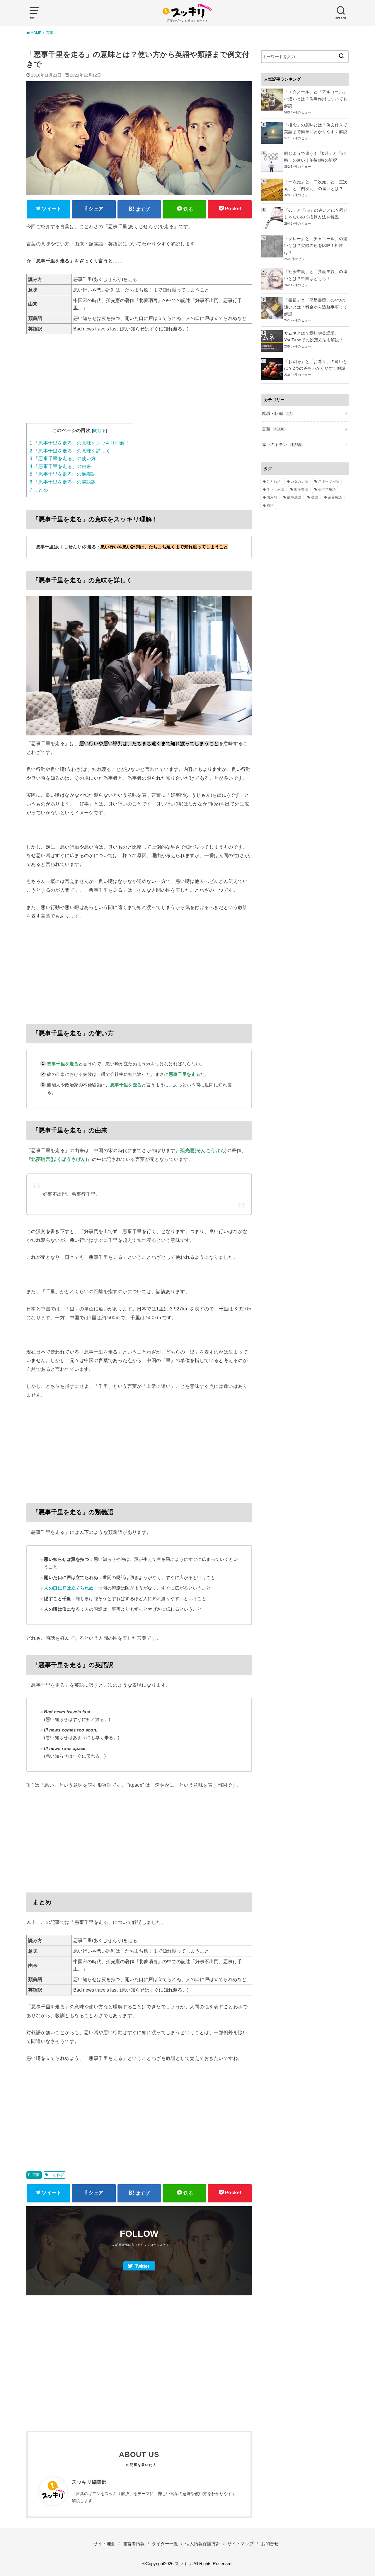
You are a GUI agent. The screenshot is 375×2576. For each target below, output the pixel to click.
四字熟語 (301, 489)
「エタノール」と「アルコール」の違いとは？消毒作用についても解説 (316, 99)
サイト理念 (104, 2544)
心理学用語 (327, 489)
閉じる (99, 430)
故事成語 (294, 497)
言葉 (36, 2175)
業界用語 (335, 497)
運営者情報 (134, 2544)
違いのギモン (281, 445)
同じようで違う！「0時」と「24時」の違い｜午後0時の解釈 (315, 157)
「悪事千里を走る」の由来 (60, 466)
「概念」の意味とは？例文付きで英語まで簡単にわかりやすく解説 (316, 128)
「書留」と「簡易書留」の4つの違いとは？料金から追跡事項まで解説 (316, 307)
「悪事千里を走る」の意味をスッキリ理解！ (80, 443)
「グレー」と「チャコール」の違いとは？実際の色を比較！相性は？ (316, 246)
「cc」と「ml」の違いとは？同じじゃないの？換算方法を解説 (316, 214)
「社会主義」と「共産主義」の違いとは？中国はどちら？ (316, 275)
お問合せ (270, 2544)
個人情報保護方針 (203, 2544)
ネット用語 (275, 489)
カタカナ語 (299, 481)
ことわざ (57, 2175)
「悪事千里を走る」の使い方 (63, 458)
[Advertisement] (139, 382)
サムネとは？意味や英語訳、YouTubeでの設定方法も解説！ (314, 337)
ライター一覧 (165, 2544)
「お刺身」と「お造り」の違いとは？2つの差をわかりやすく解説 (316, 365)
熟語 (270, 506)
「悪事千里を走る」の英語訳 (63, 482)
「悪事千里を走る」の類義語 (63, 474)
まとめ (39, 490)
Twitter (142, 2266)
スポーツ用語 (329, 481)
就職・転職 (277, 413)
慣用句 (272, 497)
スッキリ (183, 2564)
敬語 (315, 497)
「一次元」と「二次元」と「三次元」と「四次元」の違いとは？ (316, 185)
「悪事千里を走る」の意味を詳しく (70, 451)
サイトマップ (241, 2544)
